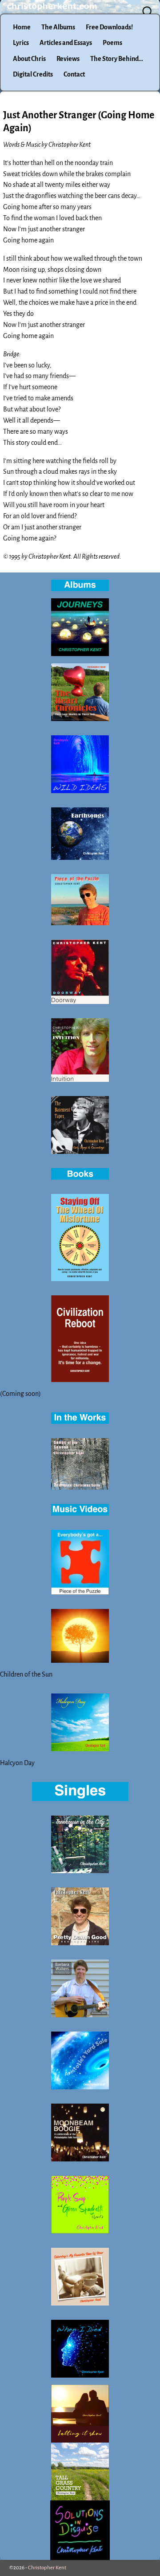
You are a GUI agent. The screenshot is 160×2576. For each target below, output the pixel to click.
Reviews (68, 59)
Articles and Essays (66, 43)
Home (22, 27)
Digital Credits (33, 74)
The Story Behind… (117, 59)
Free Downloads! (109, 27)
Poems (112, 43)
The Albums (58, 27)
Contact (74, 74)
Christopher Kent (47, 2568)
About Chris (29, 59)
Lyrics (21, 43)
